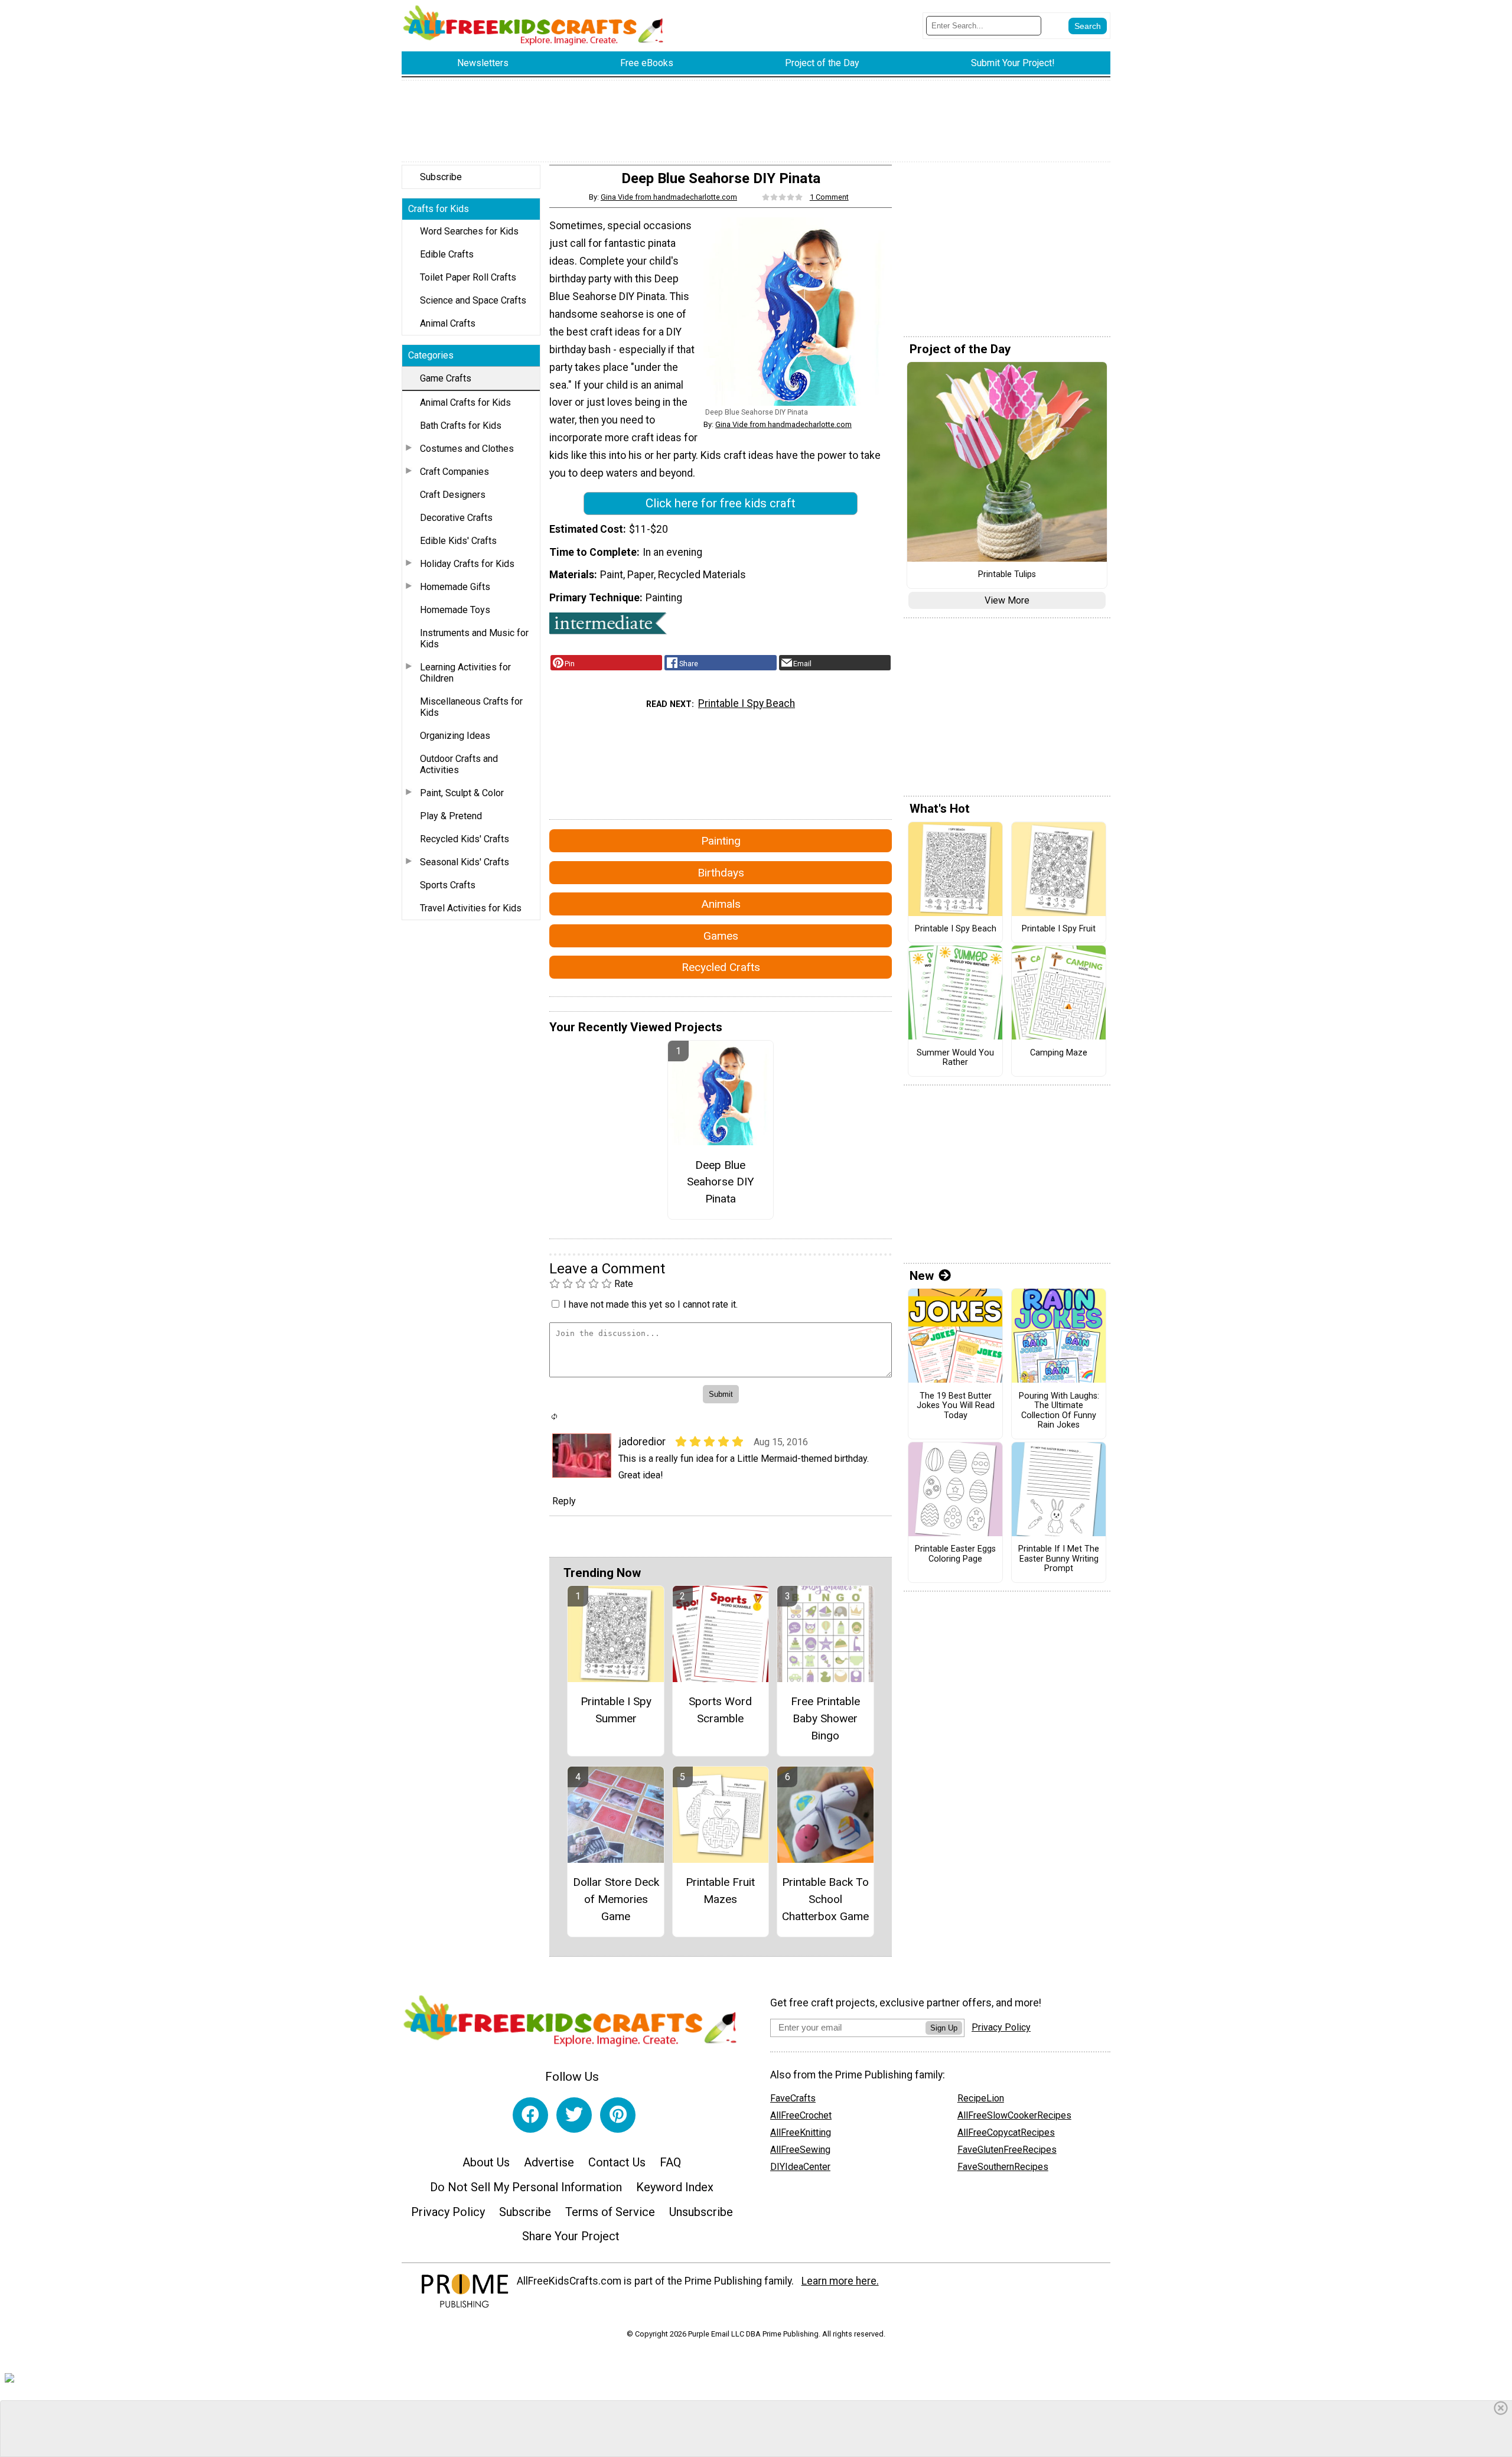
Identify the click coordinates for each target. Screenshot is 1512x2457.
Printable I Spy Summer (616, 1710)
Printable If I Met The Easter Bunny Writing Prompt (1059, 1559)
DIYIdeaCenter (800, 2167)
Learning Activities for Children (465, 673)
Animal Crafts (448, 323)
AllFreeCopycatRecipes (1006, 2132)
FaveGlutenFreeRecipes (1007, 2150)
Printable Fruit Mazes (720, 1891)
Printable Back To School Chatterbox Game (825, 1899)
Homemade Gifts (455, 587)
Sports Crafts (448, 885)
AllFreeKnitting (801, 2132)
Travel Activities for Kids (471, 908)
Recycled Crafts (721, 967)
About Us (486, 2162)
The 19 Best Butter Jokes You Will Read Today (956, 1406)
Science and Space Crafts (473, 300)
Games (721, 936)
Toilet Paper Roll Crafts (468, 277)
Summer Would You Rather (955, 1058)
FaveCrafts (793, 2098)
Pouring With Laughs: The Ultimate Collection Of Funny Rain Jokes (1059, 1411)
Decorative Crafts (456, 518)
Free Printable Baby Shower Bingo (825, 1718)
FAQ (670, 2162)
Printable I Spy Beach (747, 703)
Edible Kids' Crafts (458, 541)
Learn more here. (840, 2281)
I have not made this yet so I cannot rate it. (651, 1304)
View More (1007, 600)
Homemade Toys (455, 610)
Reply (564, 1501)
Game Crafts (446, 378)
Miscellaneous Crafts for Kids (471, 707)
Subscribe (441, 177)
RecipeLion (981, 2098)
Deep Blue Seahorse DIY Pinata (721, 1182)
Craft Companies (454, 472)
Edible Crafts (447, 254)
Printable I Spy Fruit (1059, 929)
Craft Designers (453, 495)
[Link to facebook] (530, 2115)
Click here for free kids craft (721, 503)
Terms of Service (610, 2212)
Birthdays (721, 873)
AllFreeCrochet (801, 2115)
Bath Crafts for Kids (461, 426)
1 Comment (829, 197)
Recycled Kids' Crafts (465, 839)
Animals (721, 904)
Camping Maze (1059, 1053)
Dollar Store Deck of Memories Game (616, 1899)
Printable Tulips (1007, 575)
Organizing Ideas (455, 736)
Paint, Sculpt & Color (462, 793)
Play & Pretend (451, 816)
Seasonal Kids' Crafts (465, 862)
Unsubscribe (701, 2212)
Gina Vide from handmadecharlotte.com (669, 197)
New (922, 1276)
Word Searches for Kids (469, 231)
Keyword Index (675, 2187)
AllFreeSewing (800, 2150)
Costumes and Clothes (467, 449)
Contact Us (617, 2162)
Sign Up (944, 2028)
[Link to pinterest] (618, 2115)
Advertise (549, 2162)
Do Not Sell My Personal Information (526, 2187)
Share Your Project (571, 2236)
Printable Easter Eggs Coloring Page (955, 1554)
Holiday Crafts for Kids (467, 564)
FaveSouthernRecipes (1003, 2167)
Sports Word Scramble (720, 1710)
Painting (721, 841)
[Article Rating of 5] (783, 197)
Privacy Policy (448, 2212)
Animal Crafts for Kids (465, 403)
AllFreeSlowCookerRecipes (1014, 2115)
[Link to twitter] (574, 2115)
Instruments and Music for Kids (474, 638)
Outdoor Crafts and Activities (459, 764)
